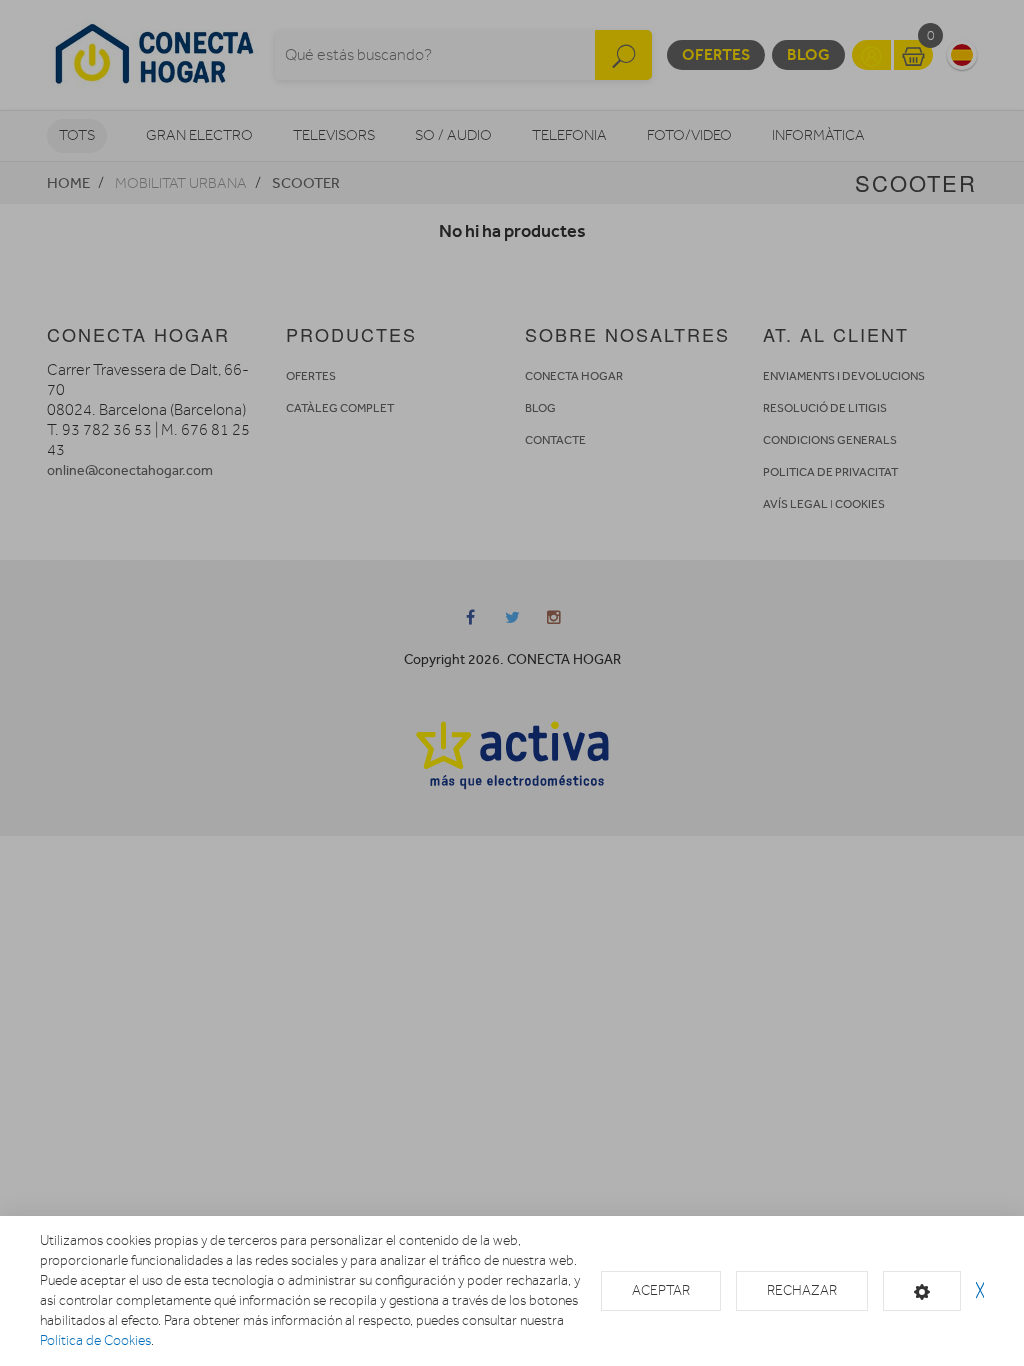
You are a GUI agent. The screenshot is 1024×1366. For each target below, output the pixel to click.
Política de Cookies (95, 1340)
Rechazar (802, 1290)
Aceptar (661, 1290)
